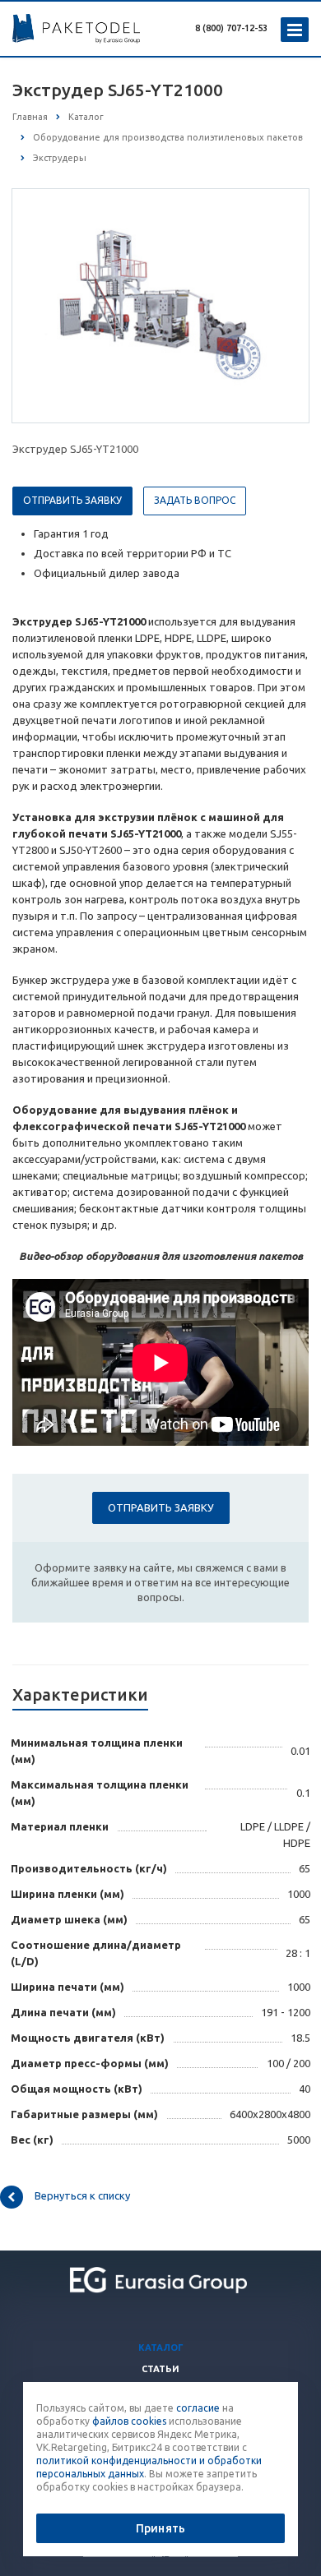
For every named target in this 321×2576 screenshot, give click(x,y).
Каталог (161, 2347)
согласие (198, 2408)
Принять (160, 2528)
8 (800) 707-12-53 (231, 28)
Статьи (160, 2369)
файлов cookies (129, 2421)
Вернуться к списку (82, 2196)
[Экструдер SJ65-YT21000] (160, 305)
